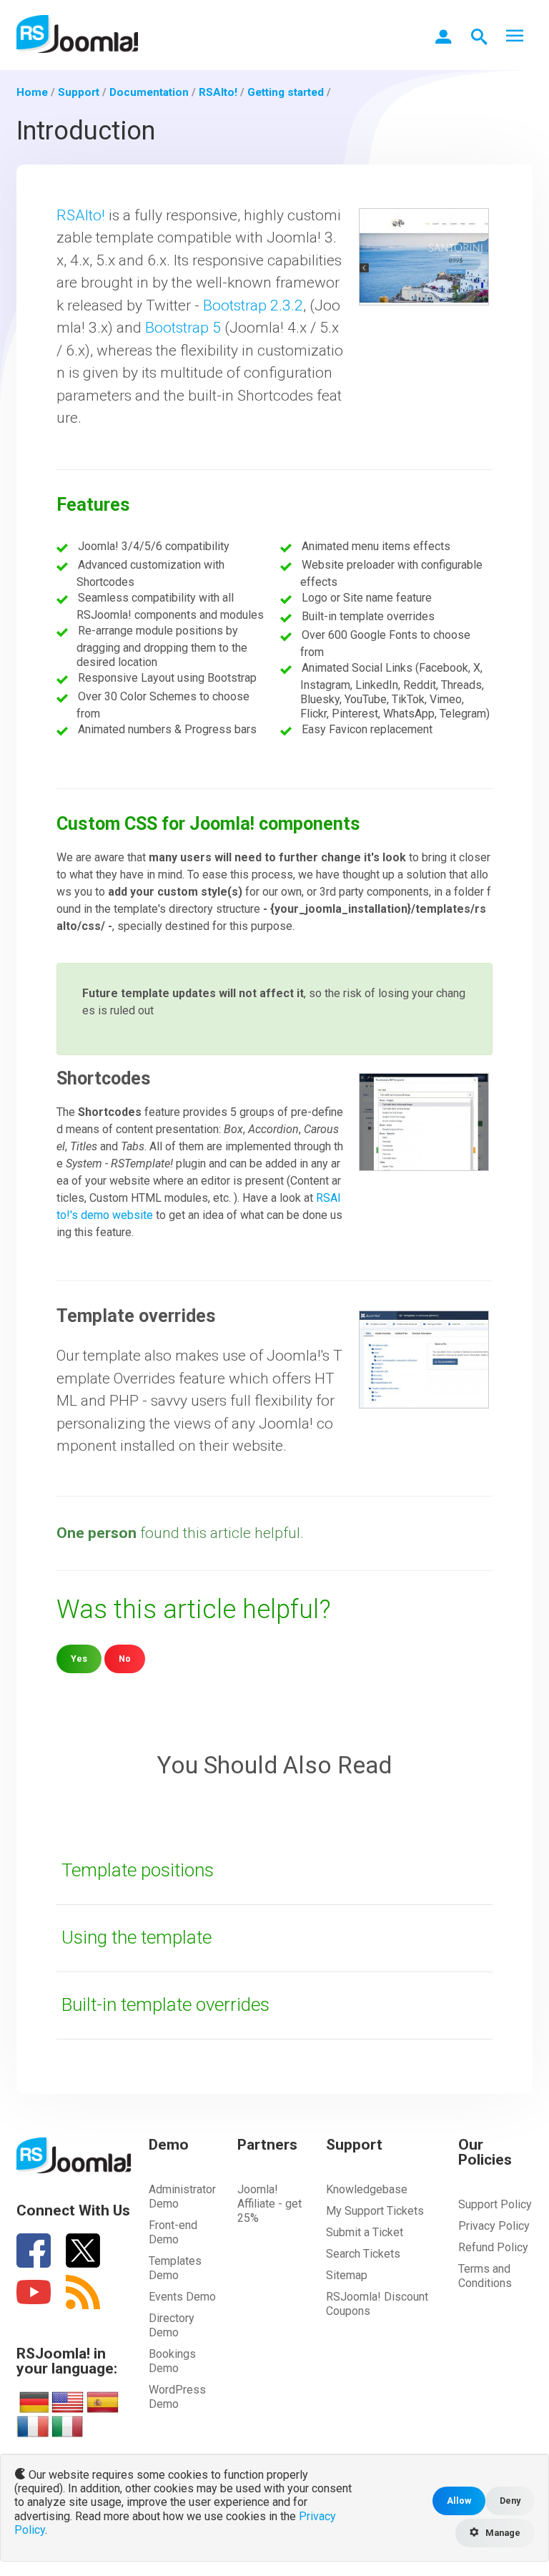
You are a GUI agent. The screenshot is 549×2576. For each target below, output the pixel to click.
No (125, 1659)
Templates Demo (175, 2268)
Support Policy (495, 2204)
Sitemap (347, 2275)
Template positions (138, 1870)
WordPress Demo (177, 2397)
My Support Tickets (375, 2211)
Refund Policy (493, 2247)
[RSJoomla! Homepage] (77, 33)
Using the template (137, 1937)
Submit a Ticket (365, 2232)
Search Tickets (363, 2254)
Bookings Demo (172, 2361)
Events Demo (182, 2297)
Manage (502, 2533)
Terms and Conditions (485, 2276)
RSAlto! (81, 215)
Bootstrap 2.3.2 (253, 305)
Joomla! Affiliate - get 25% (269, 2204)
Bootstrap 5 (183, 328)
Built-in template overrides (165, 2004)
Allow (459, 2501)
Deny (510, 2501)
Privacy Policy (494, 2226)
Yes (79, 1659)
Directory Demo (172, 2325)
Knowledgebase (367, 2189)
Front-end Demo (173, 2232)
